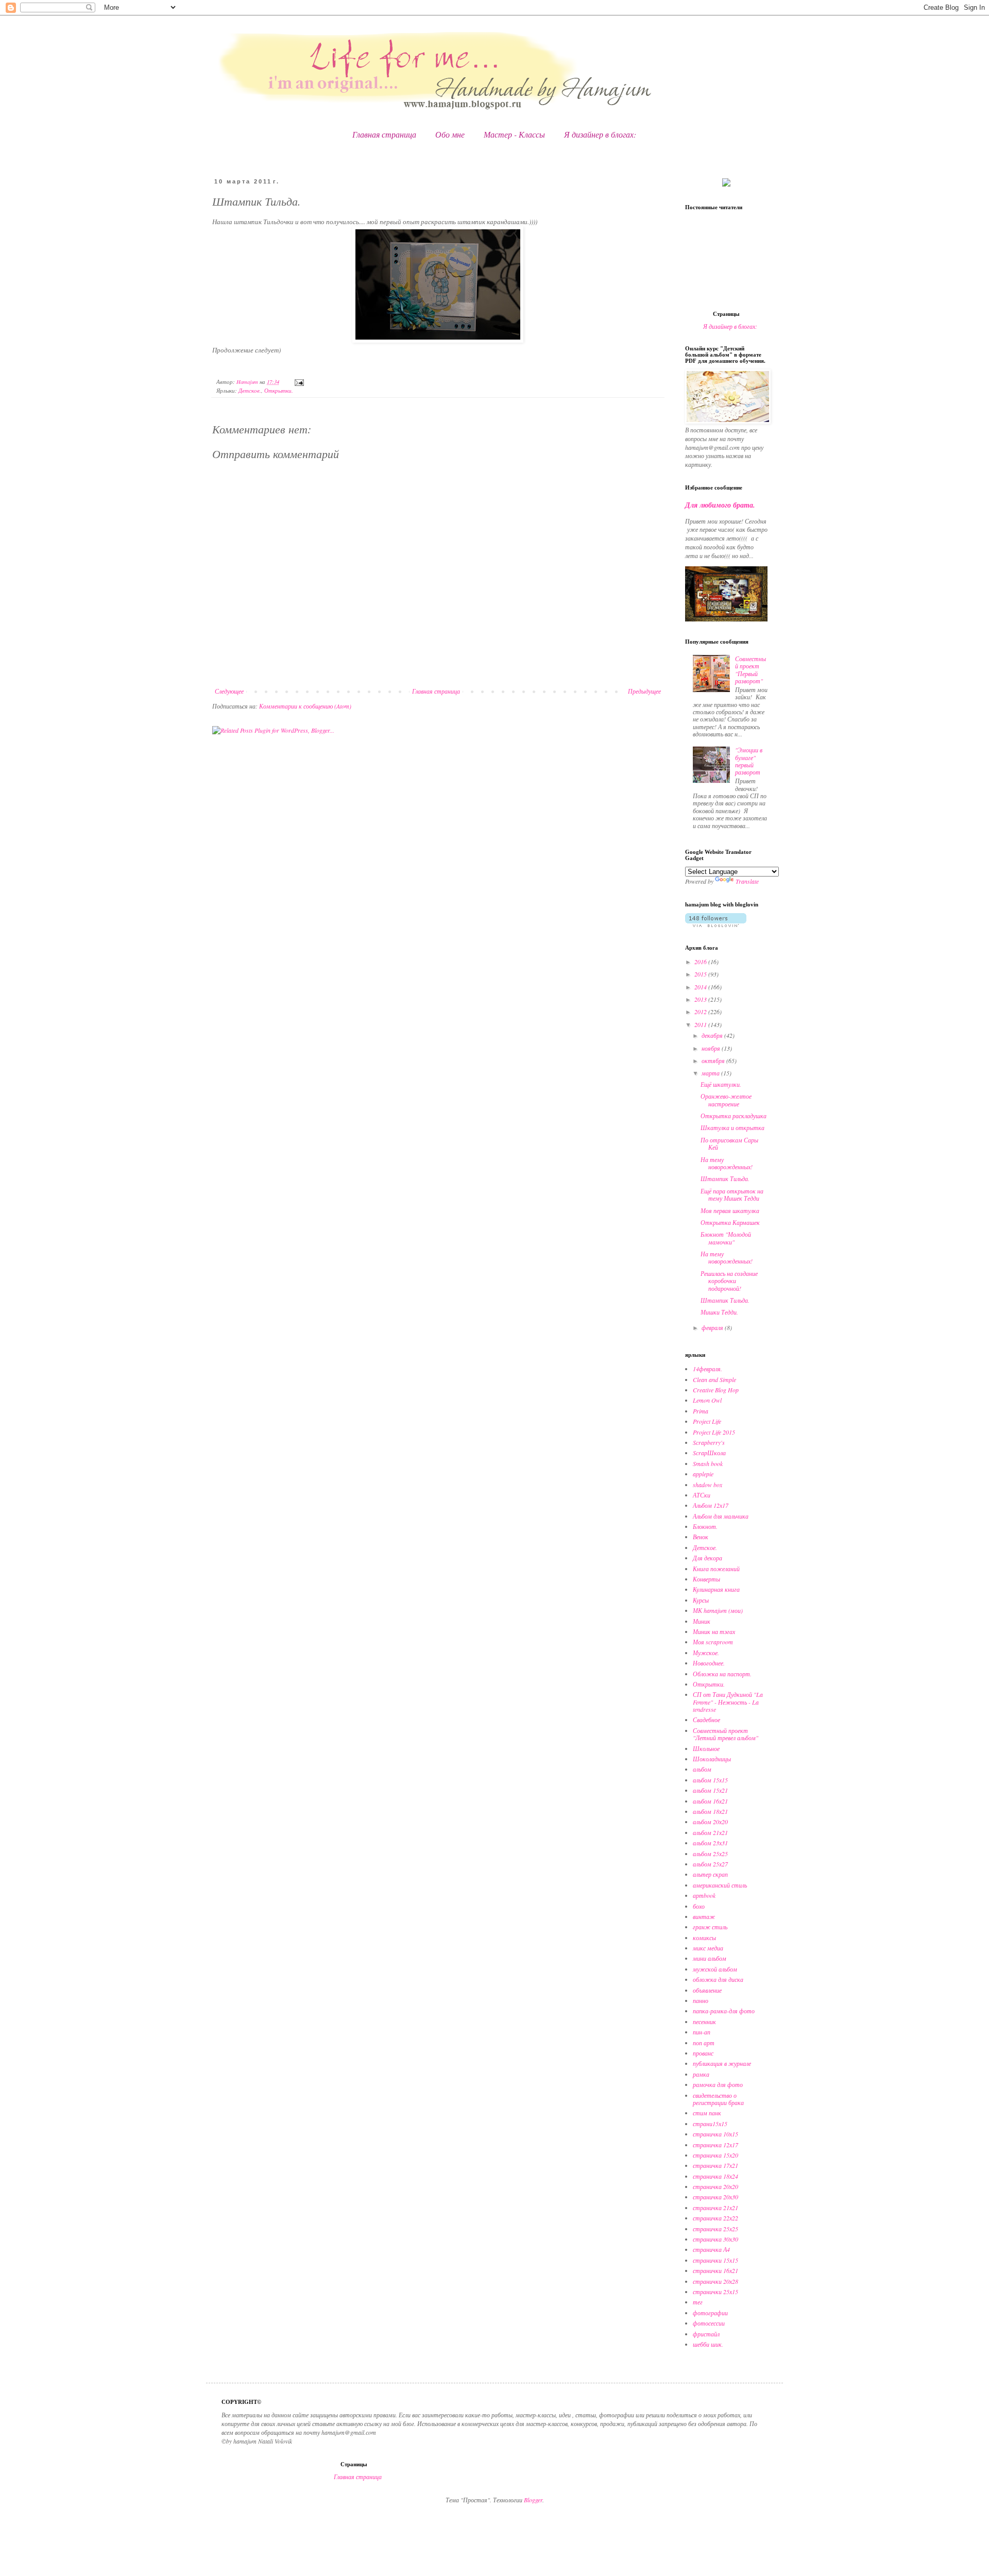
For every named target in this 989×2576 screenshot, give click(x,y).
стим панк (707, 2113)
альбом (702, 1769)
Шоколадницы (712, 1759)
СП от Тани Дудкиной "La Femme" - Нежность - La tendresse (728, 1702)
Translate (747, 881)
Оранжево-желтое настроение (726, 1100)
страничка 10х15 (715, 2134)
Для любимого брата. (720, 505)
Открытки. (279, 390)
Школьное (706, 1748)
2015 (701, 974)
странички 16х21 (715, 2270)
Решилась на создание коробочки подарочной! (729, 1281)
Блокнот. (705, 1526)
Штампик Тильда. (725, 1178)
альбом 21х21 (710, 1832)
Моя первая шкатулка (730, 1210)
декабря (713, 1035)
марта (711, 1073)
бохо (699, 1906)
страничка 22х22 (715, 2218)
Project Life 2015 (714, 1432)
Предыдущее (644, 691)
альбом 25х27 (710, 1864)
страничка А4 (711, 2249)
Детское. (250, 390)
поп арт (704, 2043)
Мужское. (706, 1653)
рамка (701, 2074)
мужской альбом (715, 1969)
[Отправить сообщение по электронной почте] (299, 382)
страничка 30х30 (715, 2239)
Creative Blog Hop (716, 1390)
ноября (712, 1048)
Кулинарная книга (716, 1589)
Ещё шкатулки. (721, 1084)
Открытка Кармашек (730, 1222)
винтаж (704, 1916)
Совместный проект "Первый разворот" (751, 670)
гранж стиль (710, 1927)
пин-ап (702, 2032)
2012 (701, 1012)
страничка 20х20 (715, 2186)
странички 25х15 (715, 2292)
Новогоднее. (709, 1663)
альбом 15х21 (710, 1790)
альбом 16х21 (710, 1801)
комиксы (704, 1938)
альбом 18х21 (710, 1811)
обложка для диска (718, 1979)
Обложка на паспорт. (722, 1674)
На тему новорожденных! (727, 1163)
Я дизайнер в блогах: (600, 134)
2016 (701, 962)
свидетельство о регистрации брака (718, 2099)
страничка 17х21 (715, 2165)
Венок (701, 1537)
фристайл (706, 2334)
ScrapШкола (709, 1453)
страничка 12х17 (715, 2145)
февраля (713, 1327)
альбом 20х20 (710, 1822)
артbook (704, 1895)
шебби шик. (708, 2344)
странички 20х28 (715, 2281)
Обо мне (450, 134)
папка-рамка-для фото (724, 2011)
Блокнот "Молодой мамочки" (726, 1238)
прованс (703, 2053)
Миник (702, 1621)
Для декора (707, 1558)
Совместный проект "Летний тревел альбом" (726, 1734)
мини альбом (710, 1958)
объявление (707, 1990)
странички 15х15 (715, 2260)
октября (714, 1060)
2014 (701, 987)
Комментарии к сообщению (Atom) (305, 706)
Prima (701, 1411)
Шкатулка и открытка (732, 1127)
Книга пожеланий (716, 1569)
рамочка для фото (718, 2084)
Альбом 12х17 (711, 1505)
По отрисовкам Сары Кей (729, 1143)
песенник (704, 2022)
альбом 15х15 (710, 1780)
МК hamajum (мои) (718, 1610)
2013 (701, 999)
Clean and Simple (714, 1379)
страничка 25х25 (715, 2229)
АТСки (702, 1495)
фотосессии (709, 2323)
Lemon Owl (707, 1400)
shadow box (707, 1485)
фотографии (710, 2313)
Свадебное (706, 1720)
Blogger (533, 2500)
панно (701, 2000)
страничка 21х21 (715, 2208)
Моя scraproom (713, 1642)
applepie (703, 1474)
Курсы (701, 1600)
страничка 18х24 (715, 2176)
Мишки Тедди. (719, 1312)
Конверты (706, 1579)
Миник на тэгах (714, 1631)
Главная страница (384, 134)
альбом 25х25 (710, 1854)
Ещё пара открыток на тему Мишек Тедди (732, 1194)
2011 (701, 1024)
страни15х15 (710, 2124)
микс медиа (708, 1948)
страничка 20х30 (715, 2197)
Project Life (707, 1421)
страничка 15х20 (715, 2155)
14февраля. (707, 1369)
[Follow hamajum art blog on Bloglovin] (716, 924)
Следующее (229, 691)
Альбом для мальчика (721, 1516)
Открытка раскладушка (734, 1116)
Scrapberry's (709, 1442)
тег (698, 2302)
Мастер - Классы (514, 134)
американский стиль (720, 1885)
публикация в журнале (722, 2063)
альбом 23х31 (710, 1843)
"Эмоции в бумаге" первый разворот (749, 761)
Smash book (708, 1463)
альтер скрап (710, 1874)
